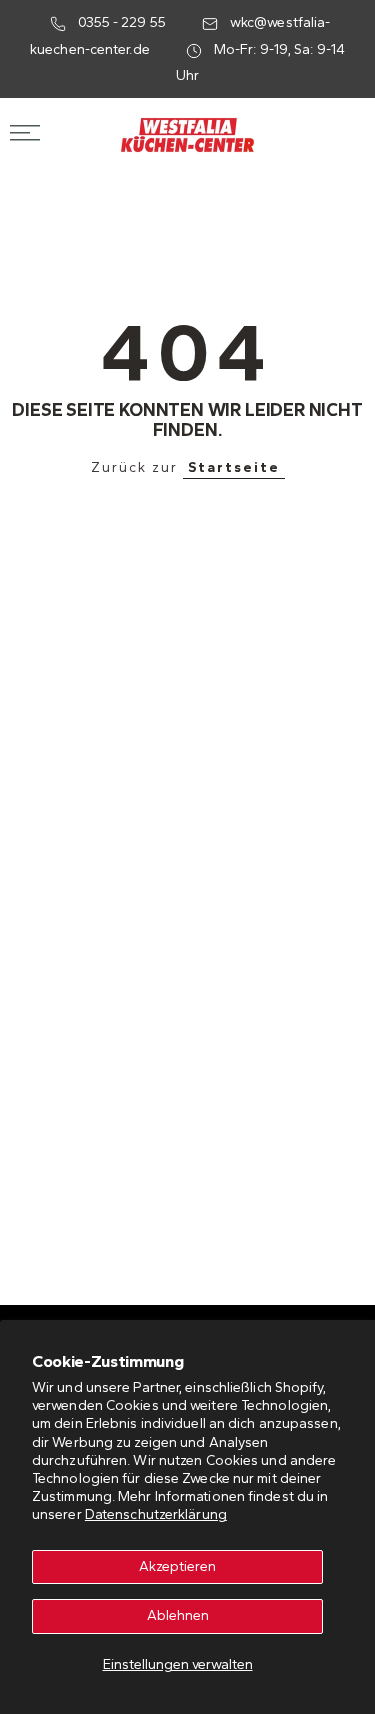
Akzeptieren (177, 1566)
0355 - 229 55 (122, 22)
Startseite (234, 467)
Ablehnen (178, 1615)
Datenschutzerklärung (156, 1514)
